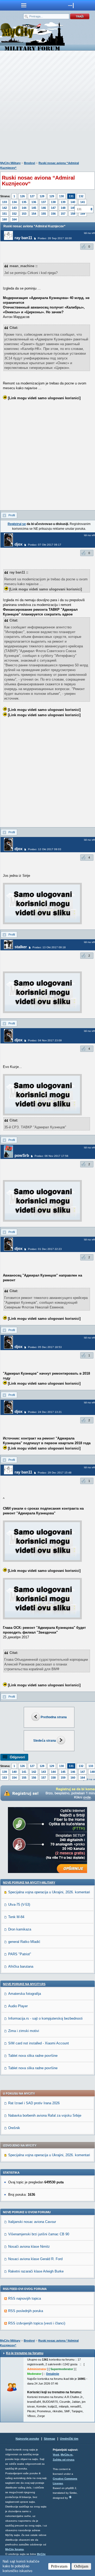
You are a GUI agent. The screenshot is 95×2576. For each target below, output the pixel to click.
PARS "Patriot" (20, 1954)
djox (18, 544)
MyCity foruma (15, 2549)
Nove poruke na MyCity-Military (29, 1882)
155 (44, 214)
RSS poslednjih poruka (26, 2311)
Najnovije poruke (27, 2439)
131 (71, 196)
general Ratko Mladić (24, 1942)
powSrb (22, 1155)
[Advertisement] (47, 107)
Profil (12, 515)
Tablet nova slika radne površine (33, 2056)
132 (81, 196)
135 (24, 202)
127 (32, 196)
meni (24, 5)
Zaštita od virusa (64, 2460)
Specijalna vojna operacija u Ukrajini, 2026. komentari (49, 1892)
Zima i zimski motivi (24, 2031)
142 (4, 208)
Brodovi (30, 163)
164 (14, 219)
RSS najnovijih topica (25, 2298)
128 (42, 196)
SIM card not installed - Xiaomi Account (39, 2043)
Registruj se (17, 524)
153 (24, 214)
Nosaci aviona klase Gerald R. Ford (35, 2259)
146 (44, 208)
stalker (21, 947)
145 (34, 208)
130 (61, 196)
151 (4, 214)
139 (63, 202)
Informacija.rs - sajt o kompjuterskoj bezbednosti (45, 2018)
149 (73, 208)
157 (63, 214)
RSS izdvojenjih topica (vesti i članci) (37, 2323)
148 (63, 208)
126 (22, 196)
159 (63, 1778)
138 (53, 202)
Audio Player (18, 2006)
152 (14, 214)
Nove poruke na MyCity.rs (24, 1984)
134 (14, 202)
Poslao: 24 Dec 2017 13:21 (45, 1412)
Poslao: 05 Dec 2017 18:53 (45, 1347)
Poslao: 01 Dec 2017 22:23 (45, 1249)
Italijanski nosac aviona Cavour (32, 2222)
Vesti (56, 2455)
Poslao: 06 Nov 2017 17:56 (51, 1156)
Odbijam (81, 2566)
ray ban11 (23, 238)
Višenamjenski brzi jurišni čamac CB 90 (39, 2234)
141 (83, 202)
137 (44, 202)
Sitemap (49, 2439)
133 (4, 202)
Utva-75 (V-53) (19, 1905)
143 (14, 208)
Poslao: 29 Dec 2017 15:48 (55, 1473)
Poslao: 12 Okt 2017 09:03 (45, 849)
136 (34, 202)
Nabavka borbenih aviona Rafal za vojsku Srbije (45, 2115)
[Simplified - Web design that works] (70, 2497)
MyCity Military (10, 163)
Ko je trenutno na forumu (25, 2353)
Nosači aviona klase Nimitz (29, 2247)
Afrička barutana (21, 1966)
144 (24, 208)
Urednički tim (69, 2439)
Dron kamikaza (20, 1929)
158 (73, 214)
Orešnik (14, 2128)
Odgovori (17, 1757)
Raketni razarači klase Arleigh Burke (36, 2271)
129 (52, 196)
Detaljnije (53, 2374)
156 (53, 214)
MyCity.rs (67, 2455)
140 (73, 202)
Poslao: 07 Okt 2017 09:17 (45, 545)
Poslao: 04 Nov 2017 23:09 (45, 1040)
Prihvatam (59, 2566)
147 (53, 208)
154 (34, 214)
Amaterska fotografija (25, 1994)
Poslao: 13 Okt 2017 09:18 (49, 947)
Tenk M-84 (16, 1917)
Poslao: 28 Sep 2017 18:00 (55, 238)
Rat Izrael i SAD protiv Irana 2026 (34, 2103)
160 (4, 219)
